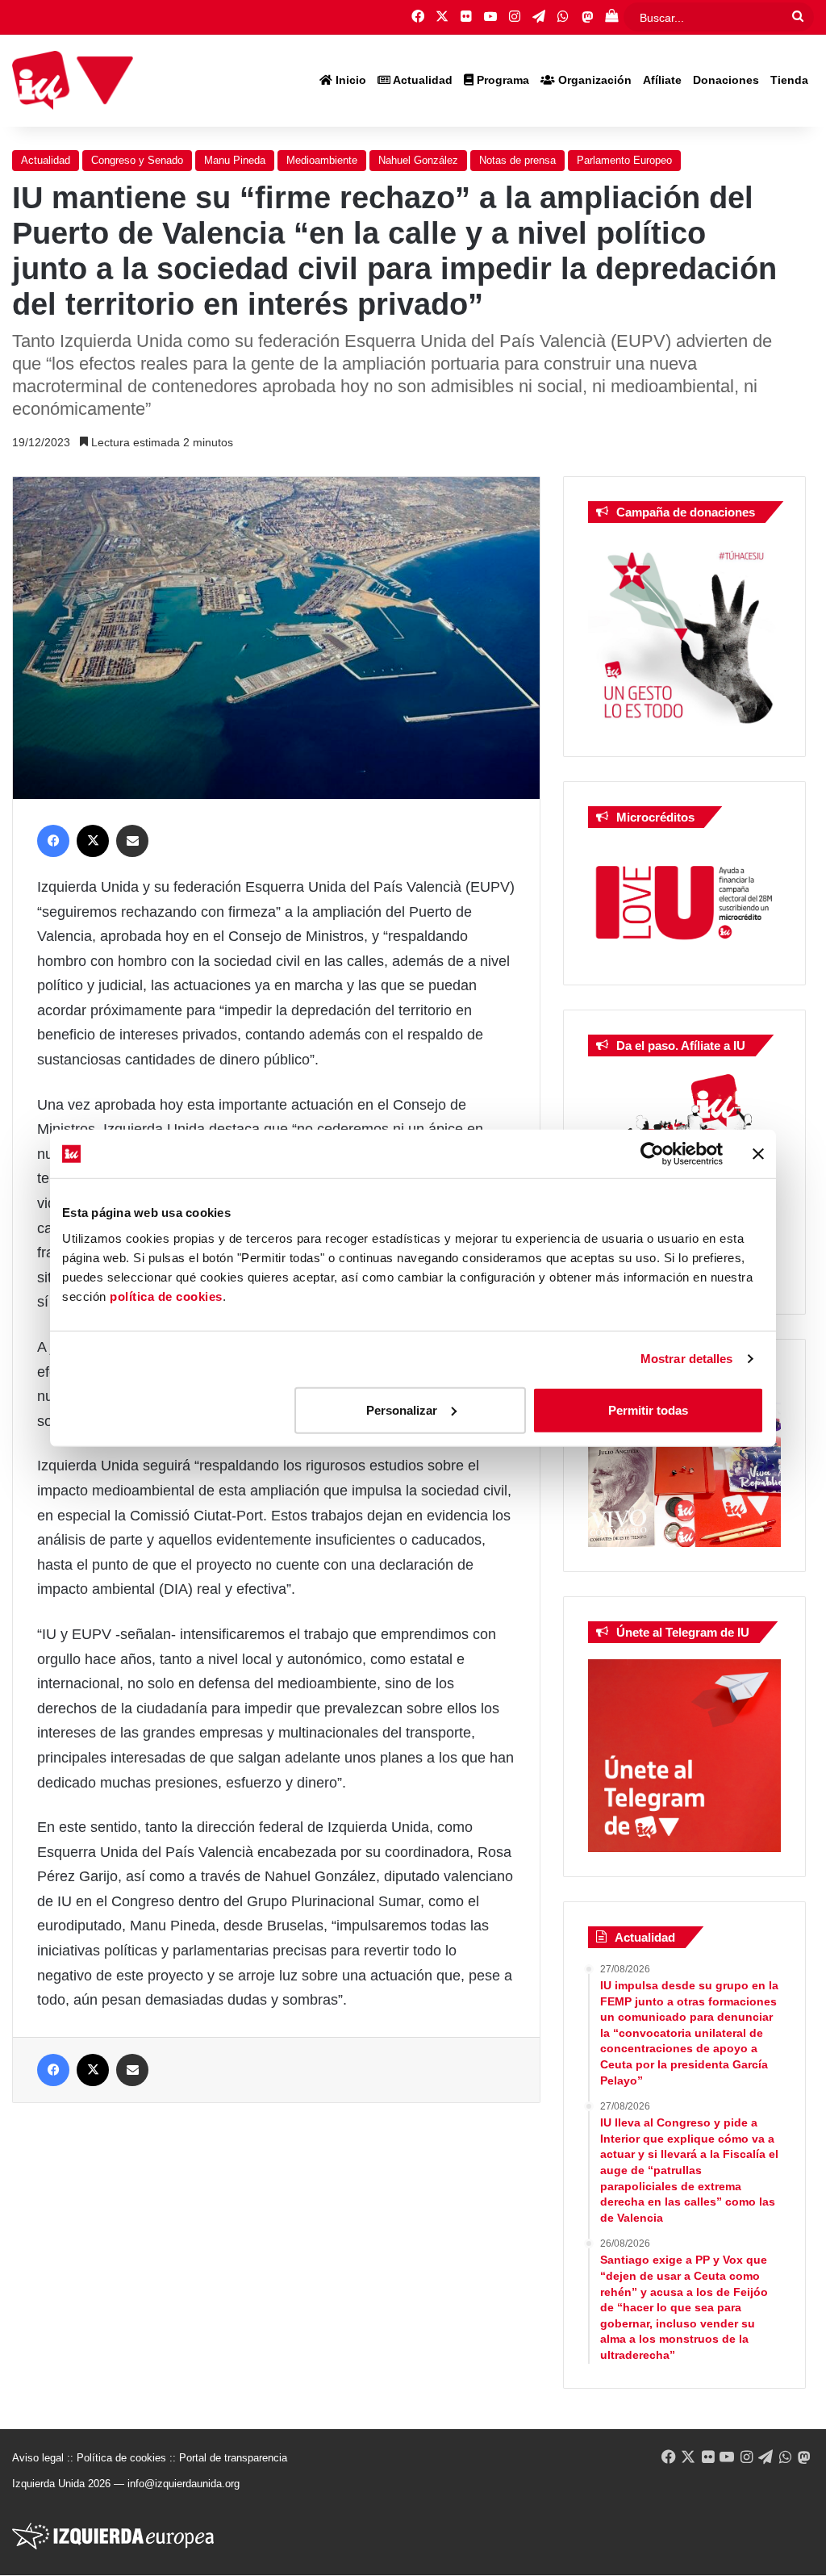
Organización (593, 80)
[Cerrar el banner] (758, 1154)
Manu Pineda (235, 160)
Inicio (349, 80)
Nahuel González (418, 160)
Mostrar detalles (687, 1359)
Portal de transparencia (233, 2458)
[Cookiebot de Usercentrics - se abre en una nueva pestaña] (652, 1154)
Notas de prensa (517, 160)
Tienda (789, 80)
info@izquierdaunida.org (184, 2484)
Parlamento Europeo (624, 160)
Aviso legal (38, 2458)
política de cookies (166, 1296)
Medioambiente (322, 160)
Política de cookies (121, 2458)
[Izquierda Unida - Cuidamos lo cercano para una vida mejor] (73, 81)
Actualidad (421, 80)
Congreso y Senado (137, 160)
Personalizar (402, 1409)
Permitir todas (648, 1409)
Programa (501, 80)
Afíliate (662, 80)
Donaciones (726, 80)
